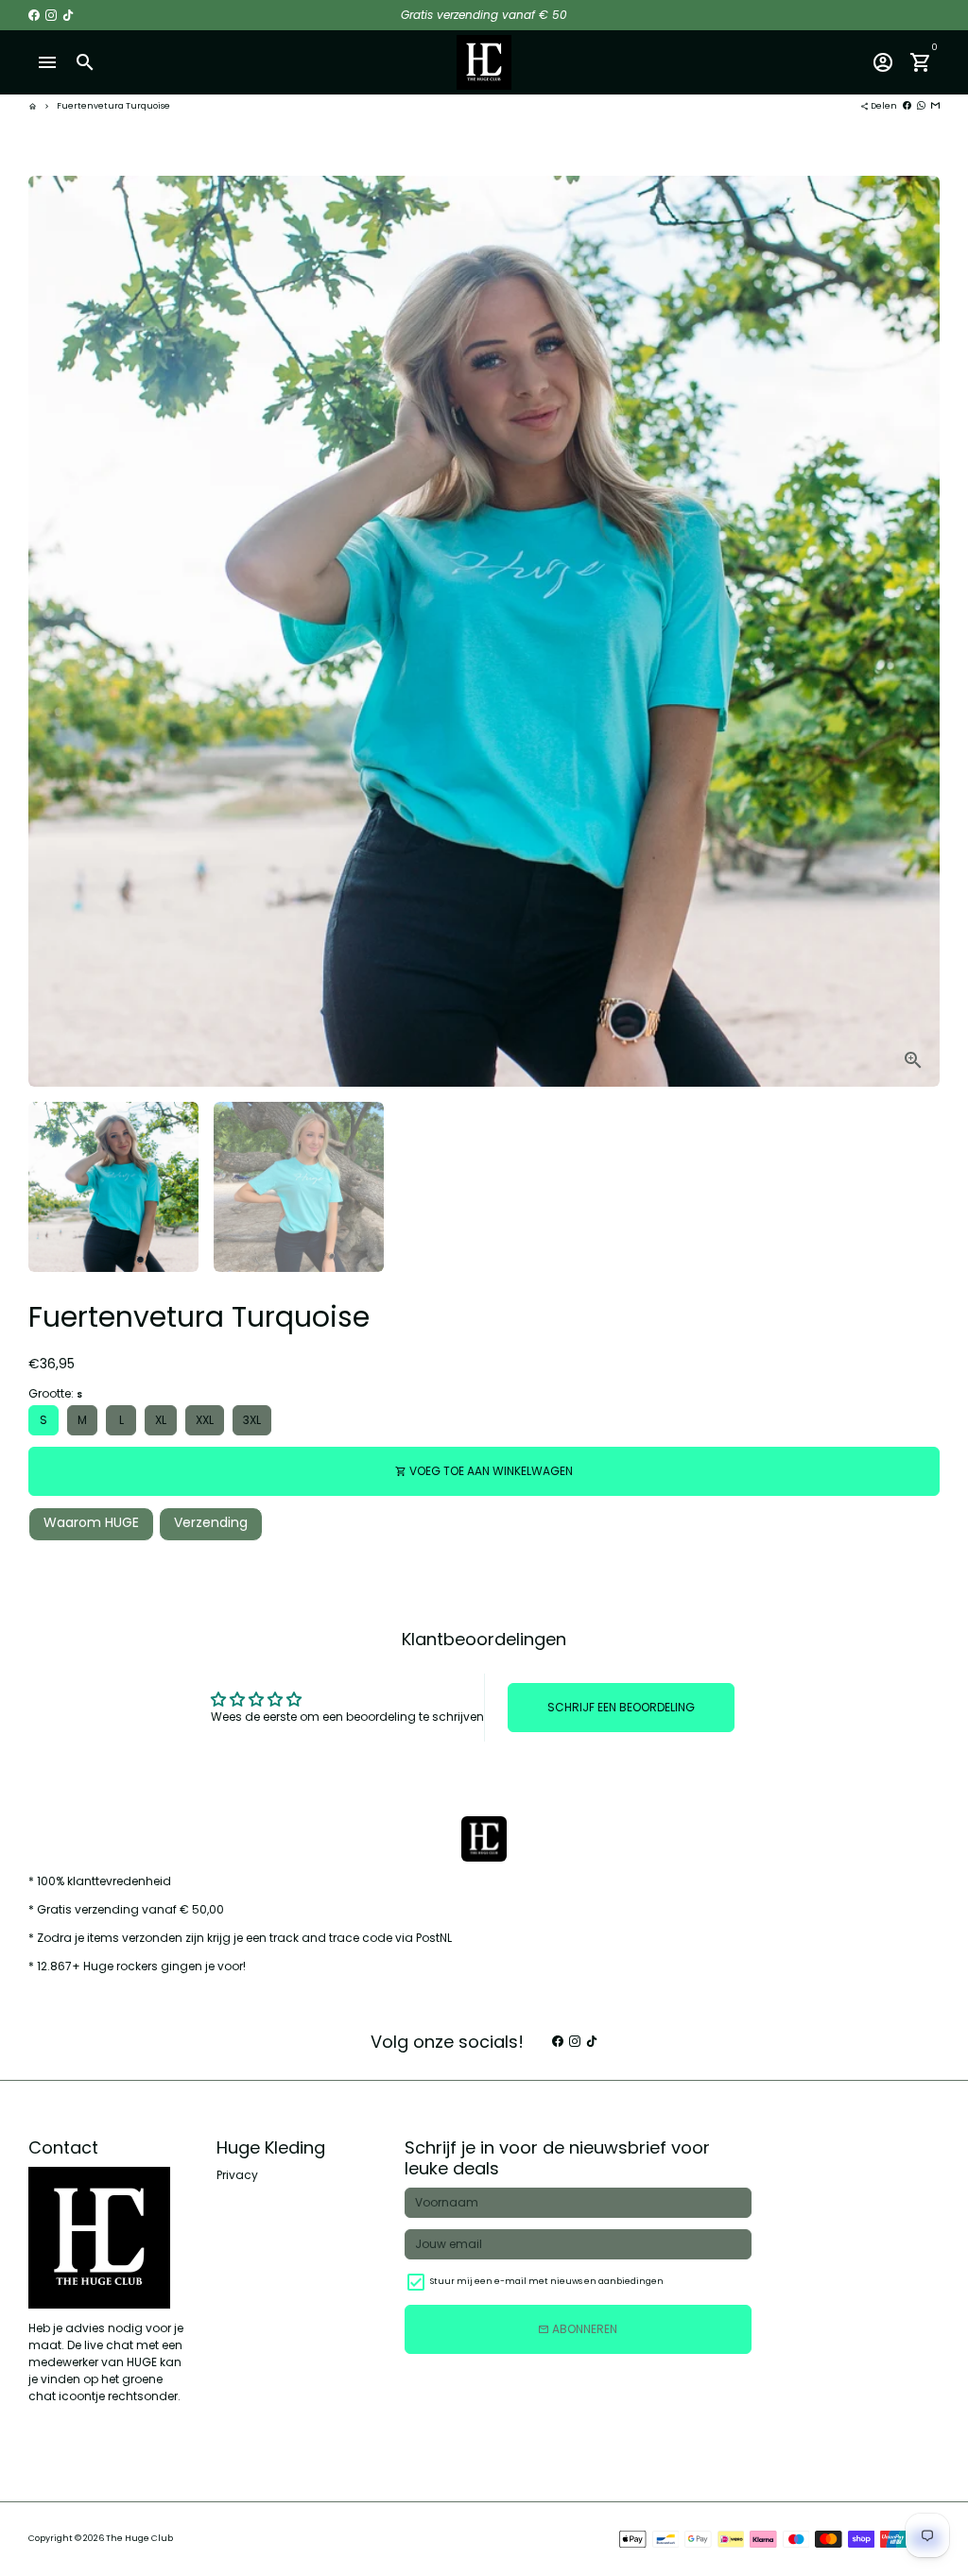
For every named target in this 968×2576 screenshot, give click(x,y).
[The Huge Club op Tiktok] (68, 15)
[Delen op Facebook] (907, 106)
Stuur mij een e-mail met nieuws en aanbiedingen (547, 2281)
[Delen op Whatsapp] (921, 106)
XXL (205, 1420)
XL (161, 1420)
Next (917, 631)
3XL (252, 1420)
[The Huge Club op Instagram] (51, 15)
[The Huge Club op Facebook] (34, 15)
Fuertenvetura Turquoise (113, 106)
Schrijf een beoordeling (621, 1707)
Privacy (237, 2175)
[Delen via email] (935, 106)
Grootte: (55, 1393)
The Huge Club (139, 2538)
